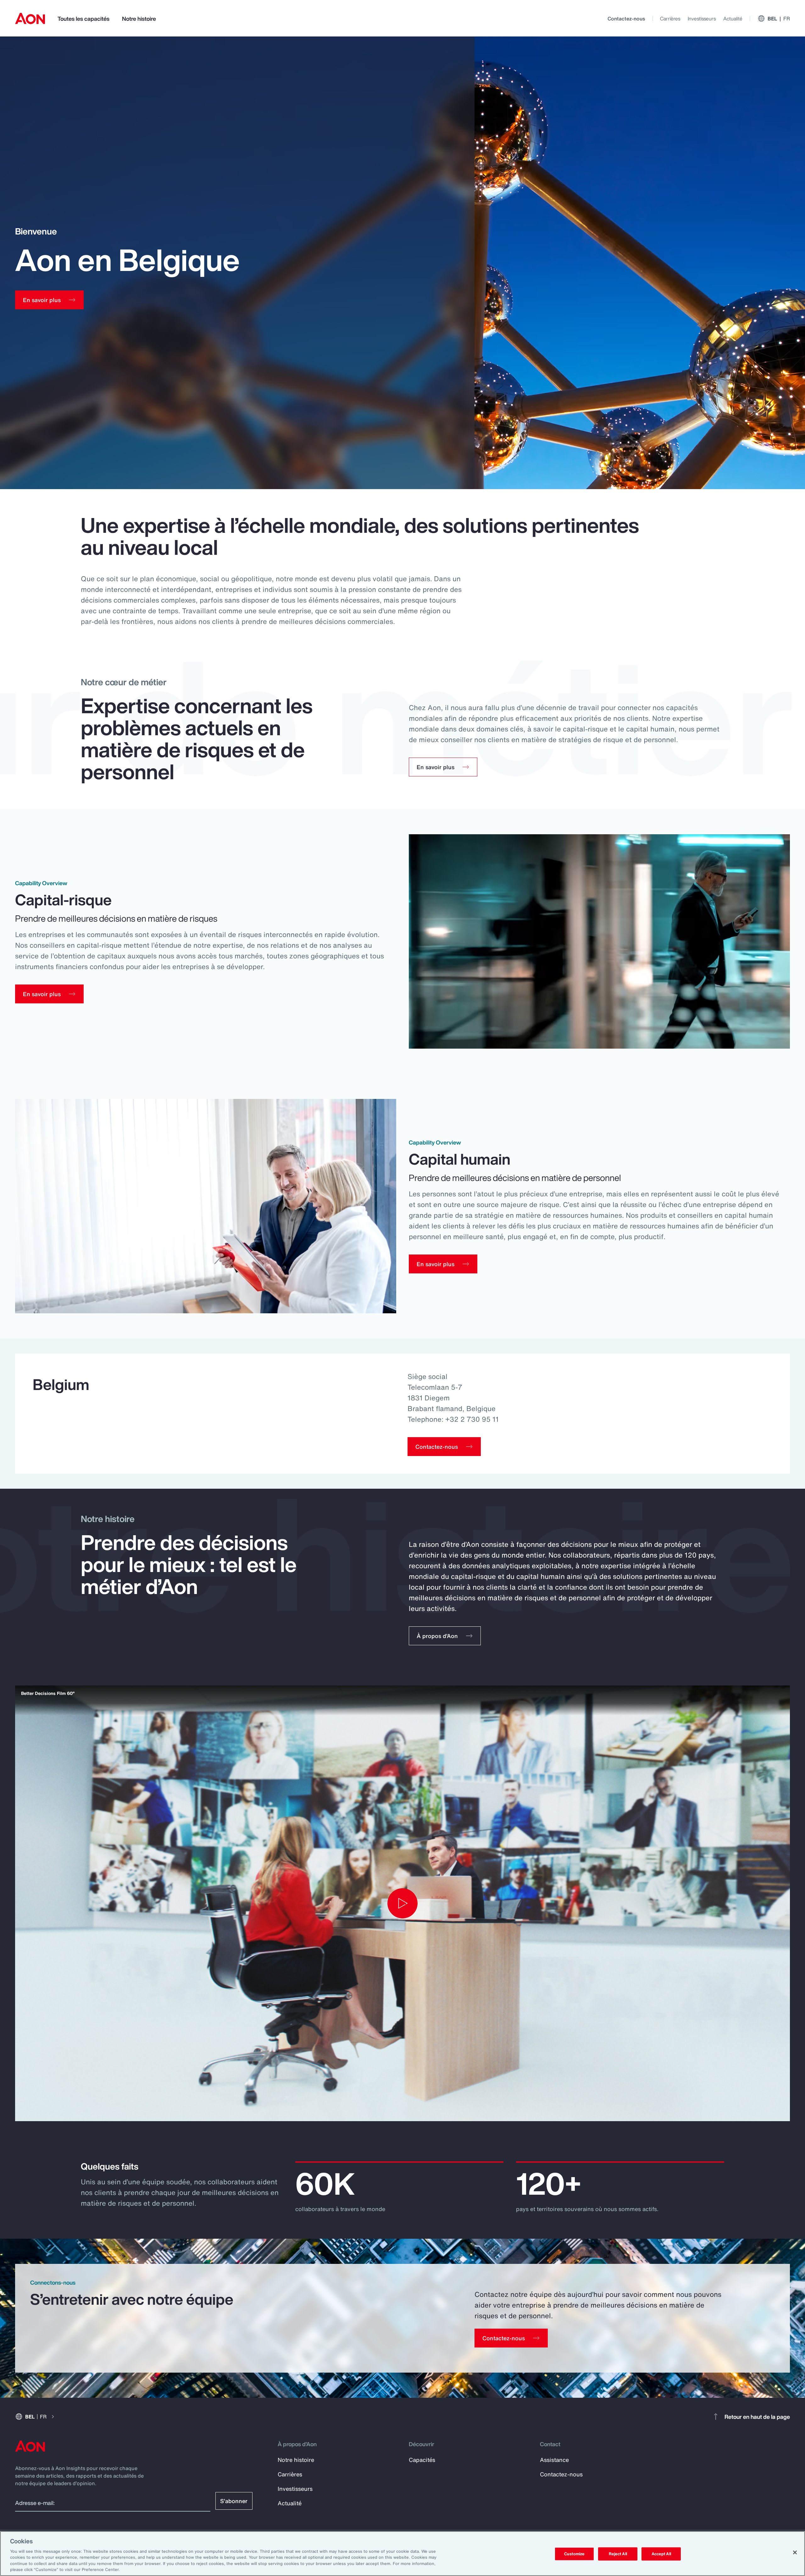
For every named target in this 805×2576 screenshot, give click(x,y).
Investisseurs (702, 19)
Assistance (554, 2460)
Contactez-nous (626, 19)
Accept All (661, 2554)
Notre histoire (139, 19)
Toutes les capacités (83, 19)
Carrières (670, 19)
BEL (779, 19)
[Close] (795, 2552)
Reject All (618, 2554)
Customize (574, 2554)
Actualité (733, 19)
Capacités (422, 2460)
